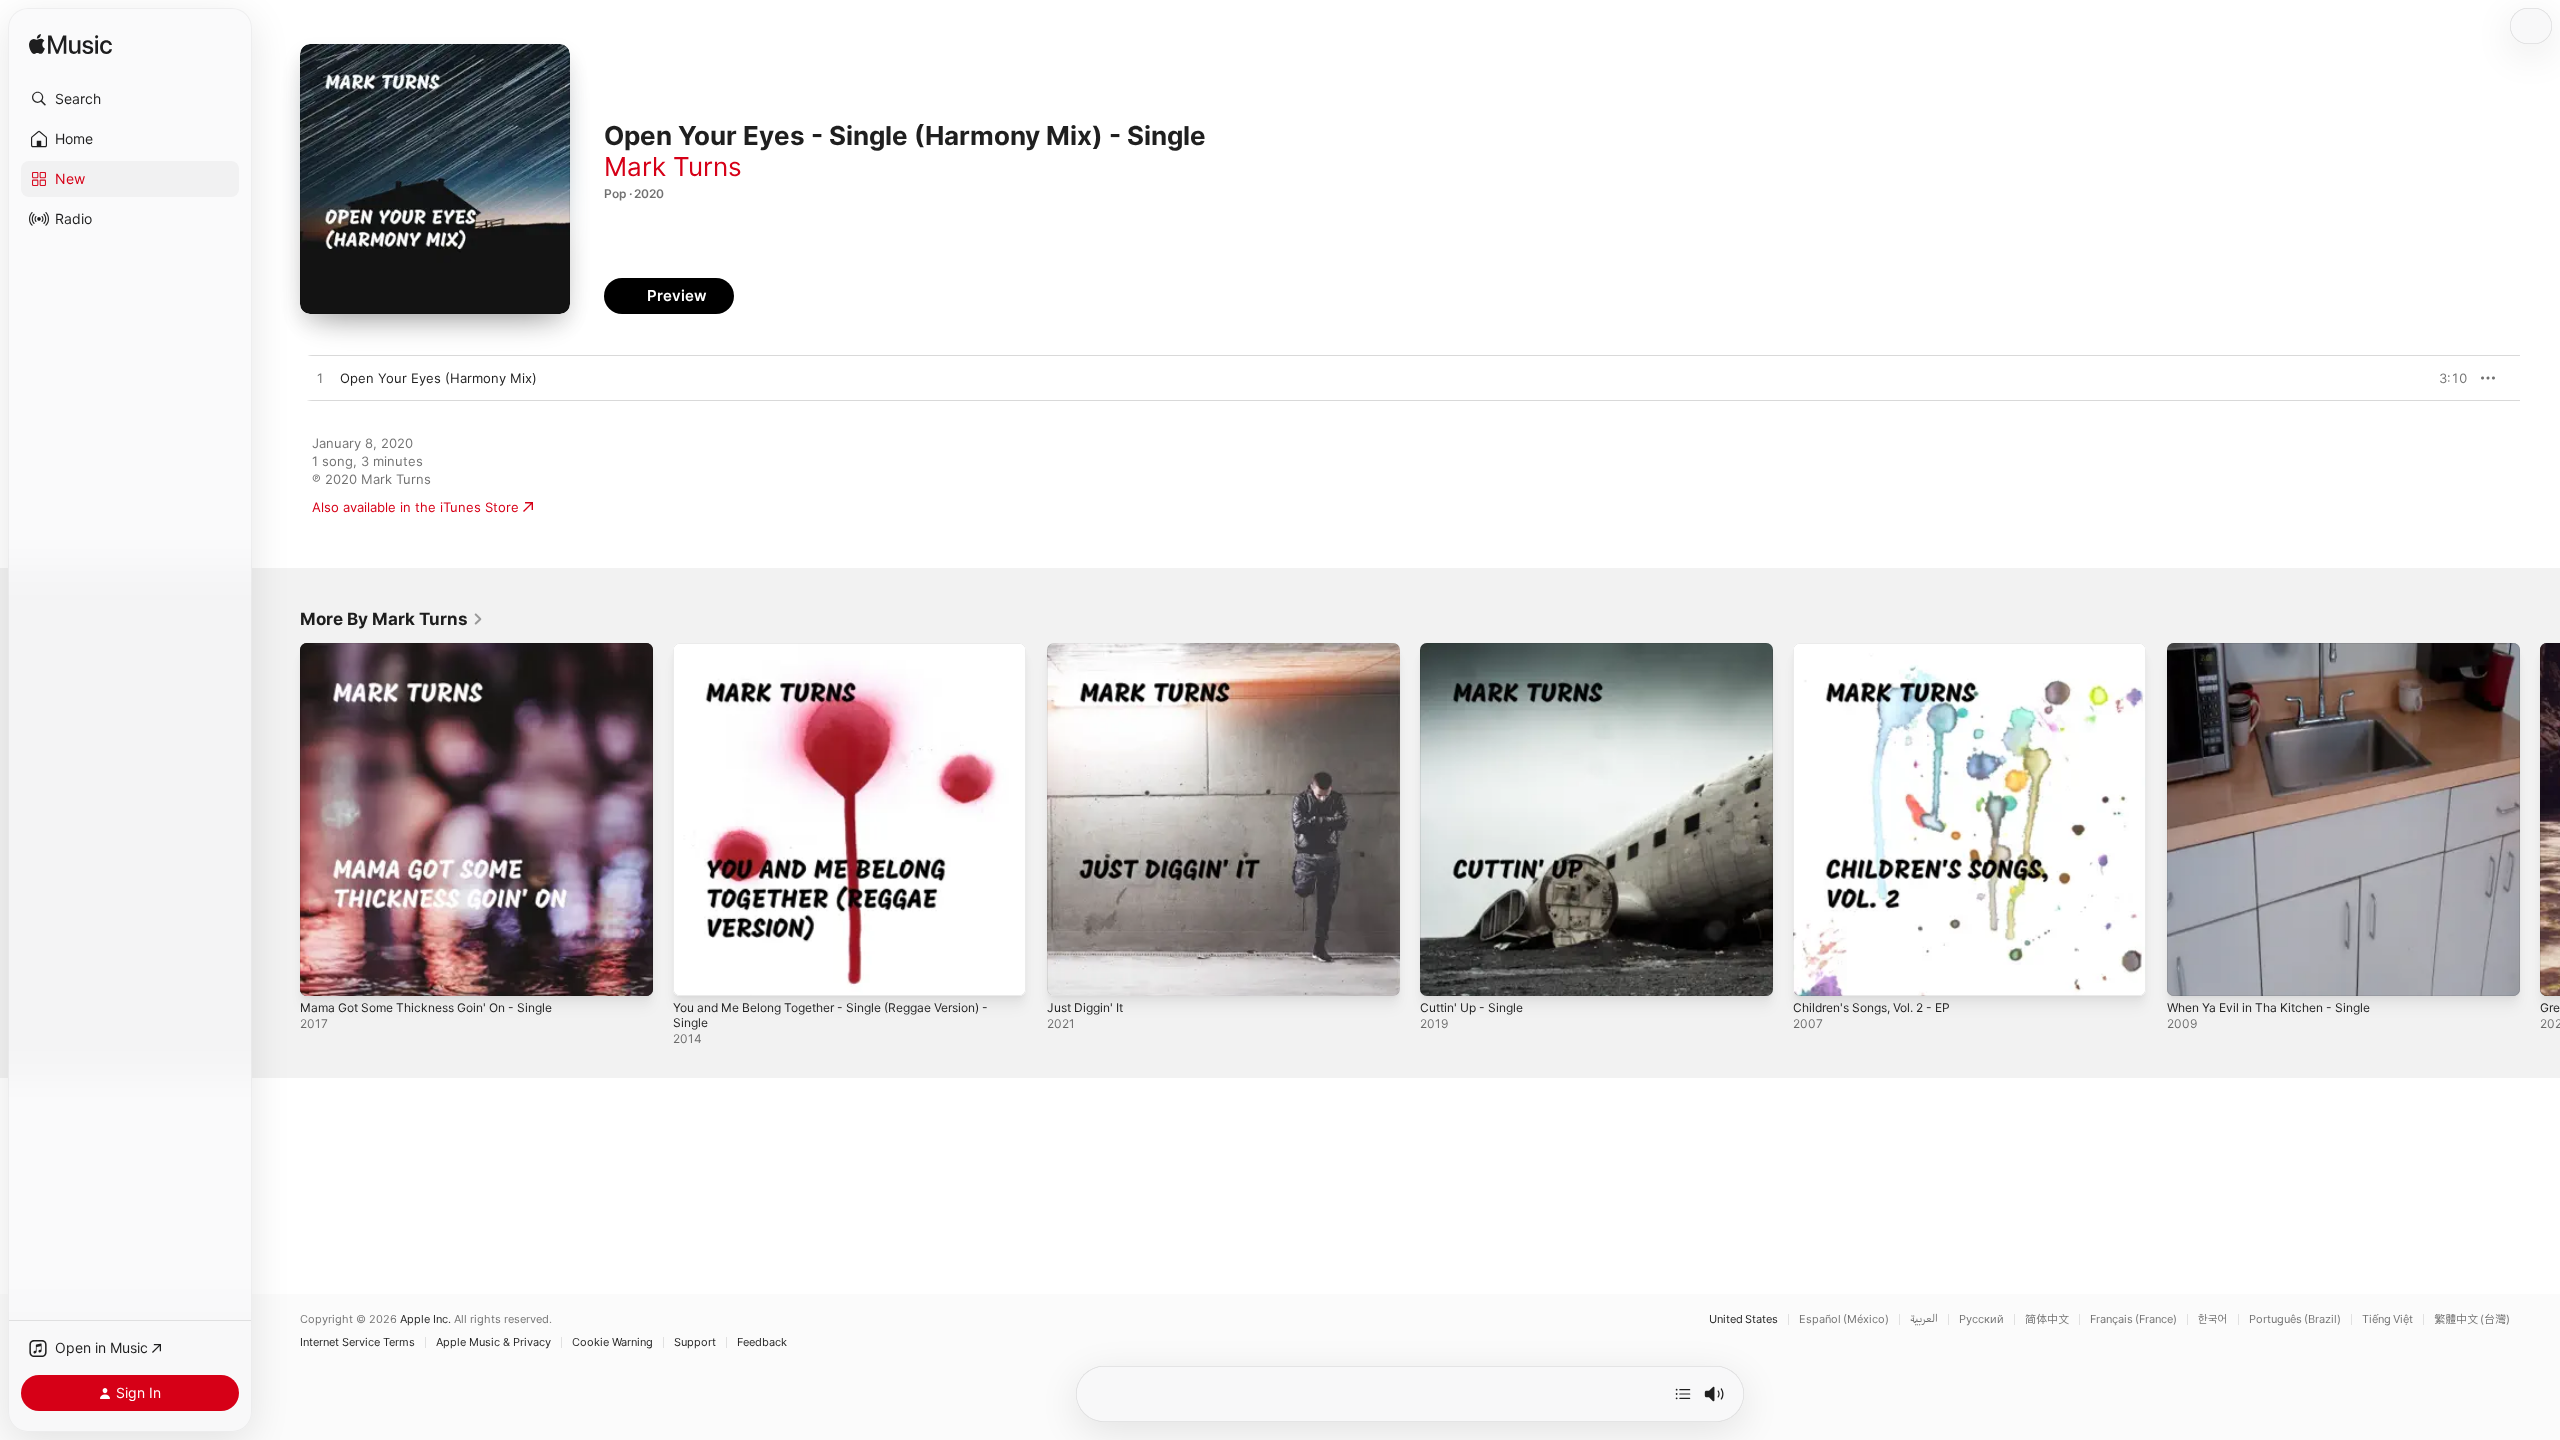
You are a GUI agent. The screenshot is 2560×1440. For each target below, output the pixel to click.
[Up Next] (1683, 1394)
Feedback (762, 1342)
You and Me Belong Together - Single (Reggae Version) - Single (846, 659)
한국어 (2213, 1319)
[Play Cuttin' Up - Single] (1445, 971)
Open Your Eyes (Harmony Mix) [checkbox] (438, 378)
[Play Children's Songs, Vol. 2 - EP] (1818, 971)
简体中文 (2047, 1319)
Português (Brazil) (2295, 1319)
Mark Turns (673, 166)
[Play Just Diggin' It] (1072, 971)
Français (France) (2133, 1319)
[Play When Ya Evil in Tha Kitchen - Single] (2192, 971)
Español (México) (1844, 1319)
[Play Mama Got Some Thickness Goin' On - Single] (325, 971)
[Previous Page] (280, 820)
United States (1743, 1319)
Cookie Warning (612, 1342)
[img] (70, 45)
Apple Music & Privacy (493, 1342)
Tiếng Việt (2387, 1319)
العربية (1924, 1319)
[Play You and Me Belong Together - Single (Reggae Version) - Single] (698, 971)
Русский (1981, 1319)
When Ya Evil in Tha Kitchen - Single (2279, 651)
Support (695, 1342)
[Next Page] (2540, 820)
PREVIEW (2445, 378)
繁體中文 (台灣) (2472, 1319)
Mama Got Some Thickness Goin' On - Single (440, 651)
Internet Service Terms (357, 1342)
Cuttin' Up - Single (1477, 651)
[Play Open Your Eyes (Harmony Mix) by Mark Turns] (320, 379)
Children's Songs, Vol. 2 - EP (1882, 651)
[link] (392, 619)
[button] (130, 99)
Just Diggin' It (1089, 651)
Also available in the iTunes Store (415, 507)
